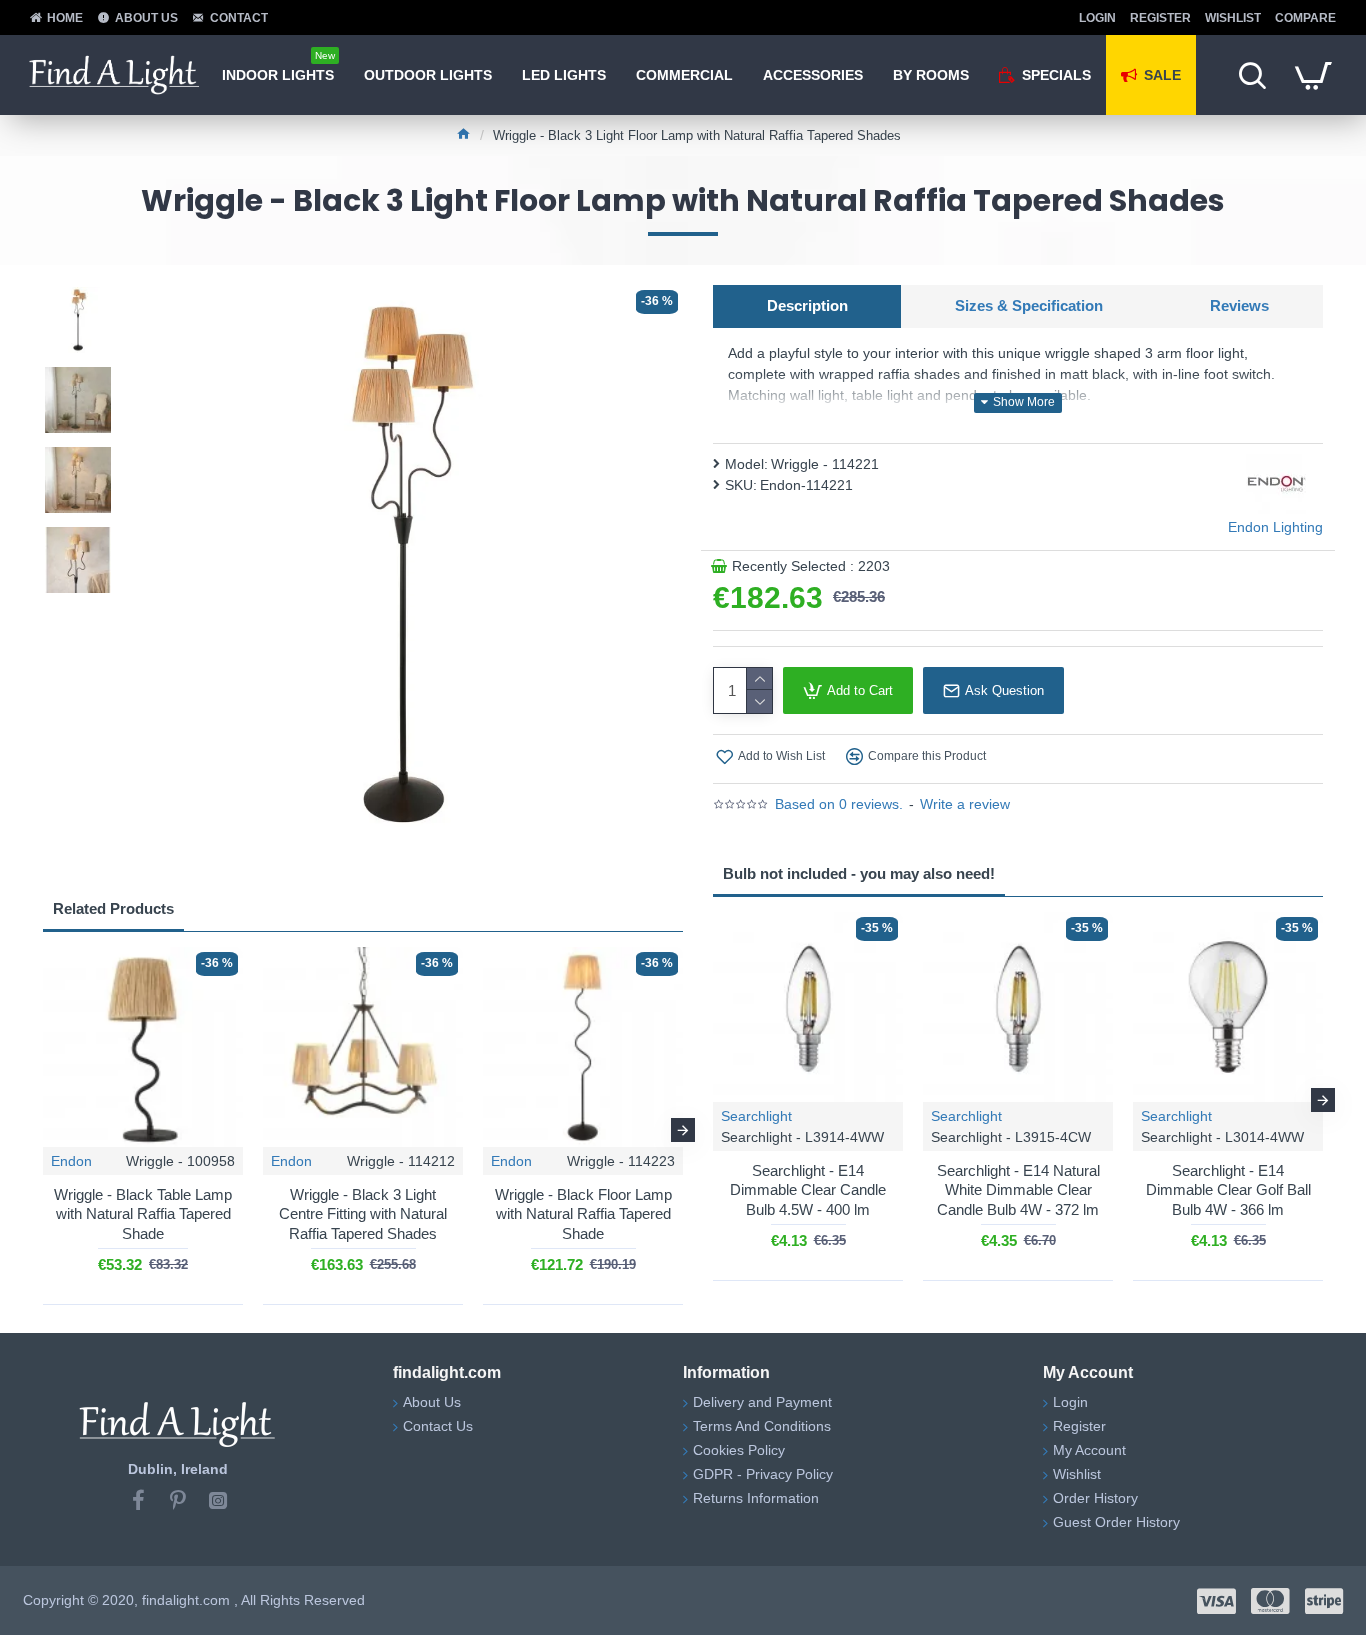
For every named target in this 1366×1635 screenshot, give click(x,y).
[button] (43, 1130)
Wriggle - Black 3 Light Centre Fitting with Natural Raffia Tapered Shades (363, 1214)
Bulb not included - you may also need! (859, 873)
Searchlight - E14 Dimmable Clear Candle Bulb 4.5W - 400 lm (808, 1190)
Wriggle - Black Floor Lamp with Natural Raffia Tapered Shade (583, 1214)
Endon (71, 1161)
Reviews (1239, 305)
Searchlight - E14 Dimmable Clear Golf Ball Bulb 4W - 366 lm (1228, 1190)
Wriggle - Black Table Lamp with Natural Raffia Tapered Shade (143, 1214)
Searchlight (756, 1116)
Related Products (113, 908)
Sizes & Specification (1029, 305)
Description (807, 305)
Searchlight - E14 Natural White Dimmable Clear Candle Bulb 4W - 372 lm (1018, 1190)
